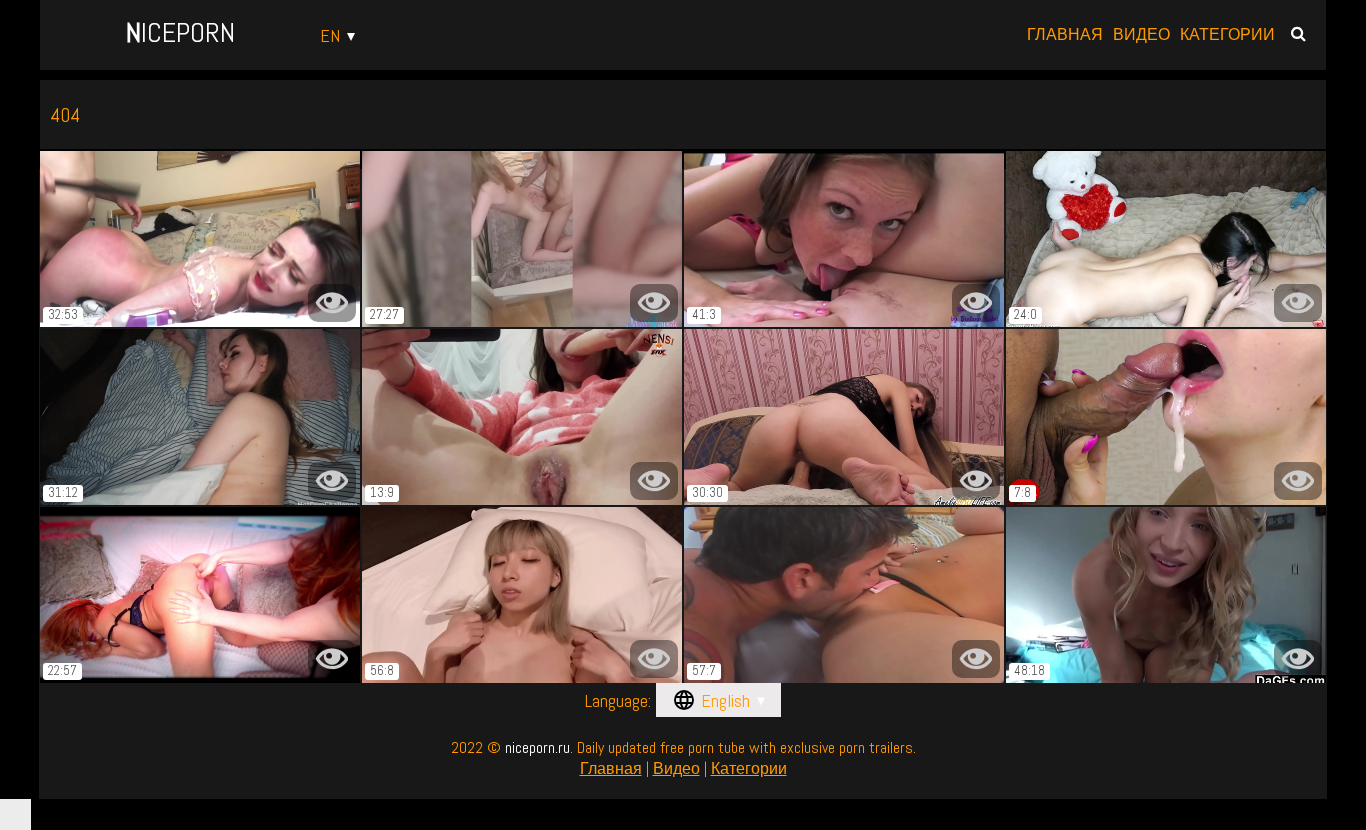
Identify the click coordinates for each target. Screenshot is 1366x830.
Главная (1065, 35)
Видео (1141, 35)
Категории (1227, 35)
